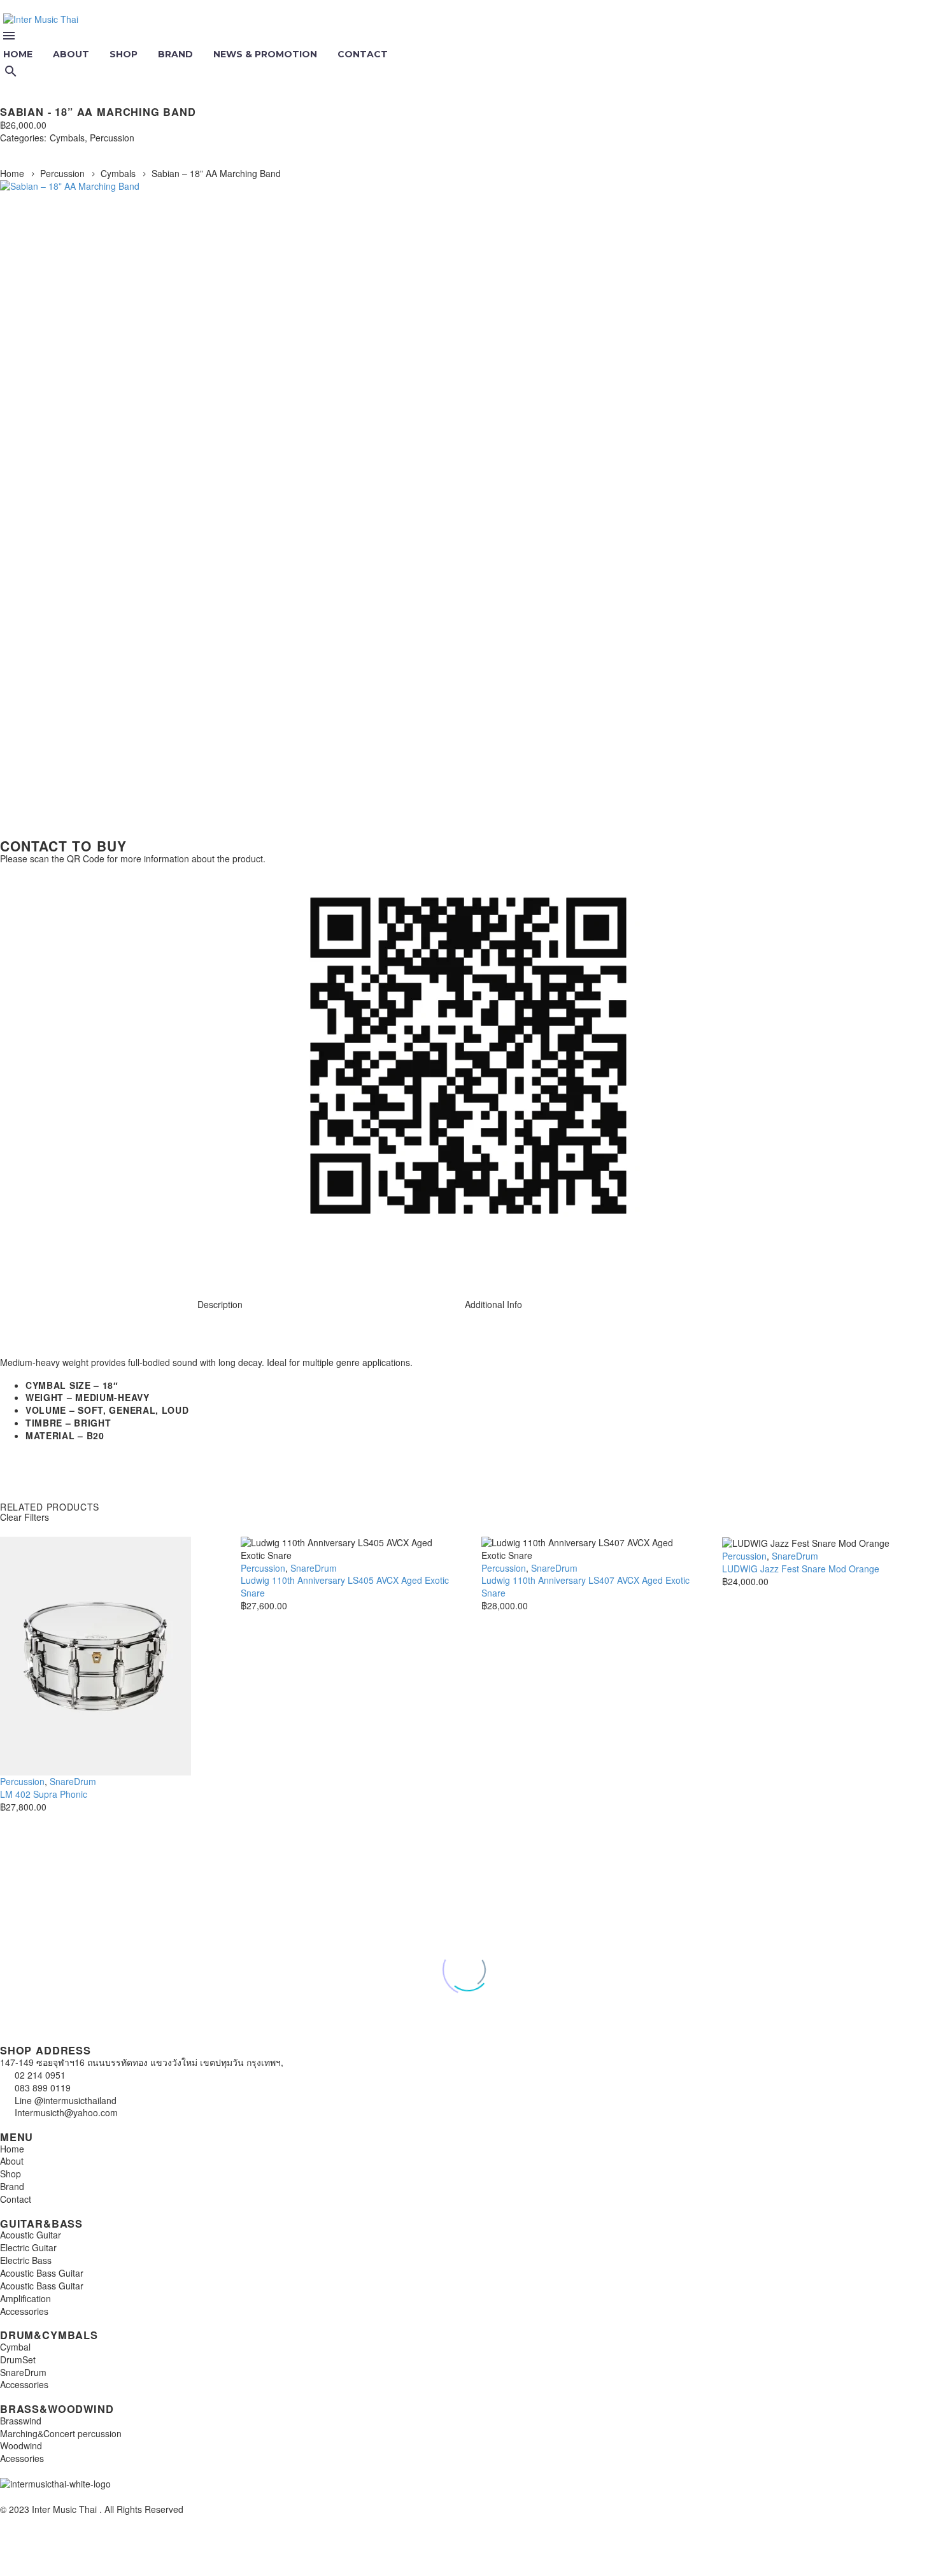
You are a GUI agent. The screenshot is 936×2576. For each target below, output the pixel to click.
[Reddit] (101, 150)
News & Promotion (265, 54)
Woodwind (21, 2445)
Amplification (25, 2298)
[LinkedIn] (82, 150)
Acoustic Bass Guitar (42, 2273)
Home (12, 173)
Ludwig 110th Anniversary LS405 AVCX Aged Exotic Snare (345, 1586)
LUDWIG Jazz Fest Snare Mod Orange (801, 1569)
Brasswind (21, 2421)
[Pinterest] (43, 150)
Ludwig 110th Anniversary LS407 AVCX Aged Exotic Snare (585, 1586)
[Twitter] (24, 150)
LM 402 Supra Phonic (44, 1794)
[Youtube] (85, 1261)
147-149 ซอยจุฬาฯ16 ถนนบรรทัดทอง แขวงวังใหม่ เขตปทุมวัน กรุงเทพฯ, (142, 2062)
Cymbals (67, 138)
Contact (363, 54)
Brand (175, 54)
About (71, 54)
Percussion (112, 138)
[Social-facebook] (50, 1261)
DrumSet (18, 2359)
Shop (124, 54)
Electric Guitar (28, 2247)
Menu (9, 36)
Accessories (24, 2311)
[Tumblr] (62, 150)
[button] (11, 71)
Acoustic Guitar (31, 2235)
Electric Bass (26, 2260)
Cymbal (15, 2347)
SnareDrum (73, 1781)
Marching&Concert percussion (61, 2433)
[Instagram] (16, 1261)
